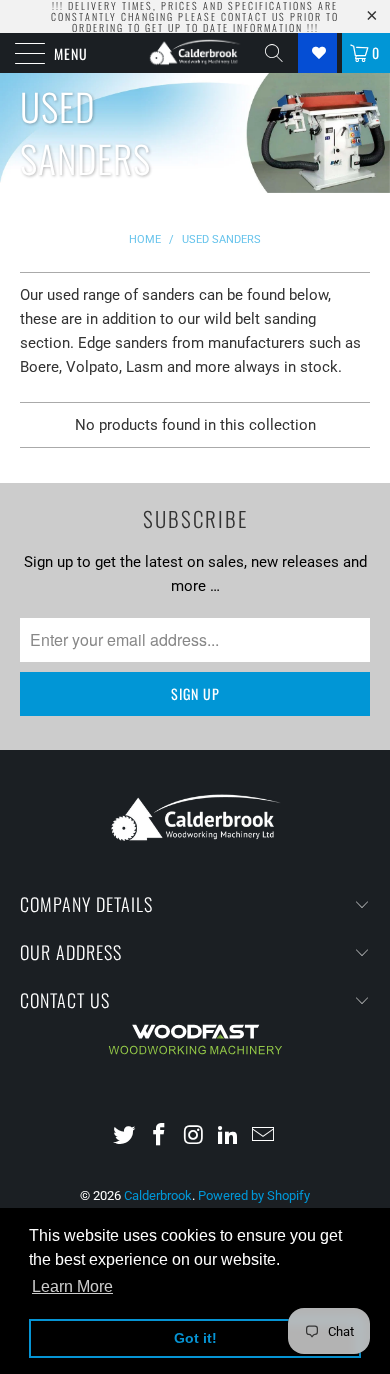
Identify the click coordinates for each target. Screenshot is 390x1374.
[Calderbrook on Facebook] (159, 1136)
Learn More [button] (72, 1286)
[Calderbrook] (195, 53)
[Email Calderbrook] (264, 1136)
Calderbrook (158, 1195)
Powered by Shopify (254, 1195)
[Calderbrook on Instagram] (194, 1136)
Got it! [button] (195, 1338)
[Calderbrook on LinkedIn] (229, 1136)
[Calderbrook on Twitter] (125, 1136)
